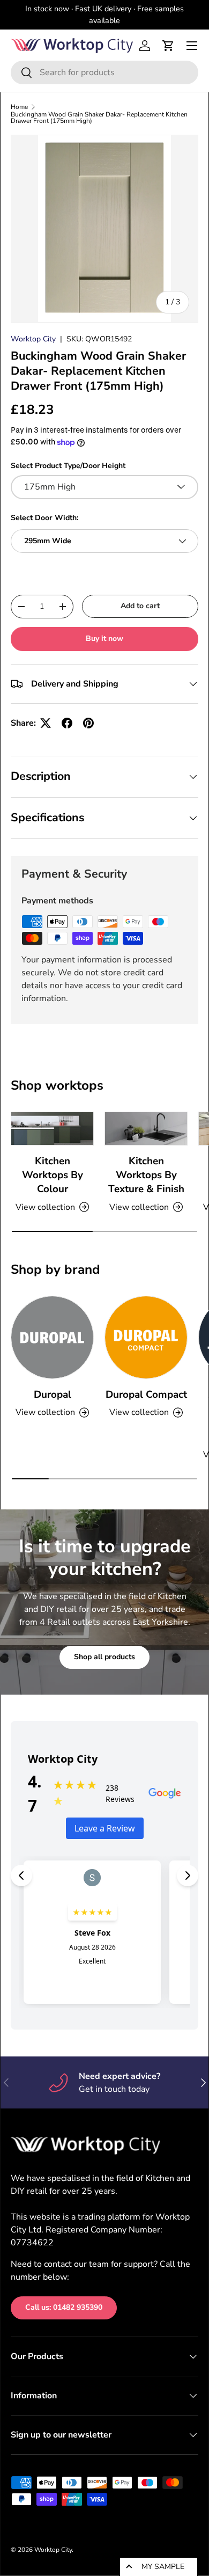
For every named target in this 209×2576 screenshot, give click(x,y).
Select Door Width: (44, 518)
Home (19, 107)
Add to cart (140, 606)
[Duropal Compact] (146, 1337)
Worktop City (33, 339)
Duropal (53, 1395)
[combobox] (104, 72)
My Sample (163, 2567)
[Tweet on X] (46, 723)
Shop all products (104, 1657)
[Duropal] (52, 1337)
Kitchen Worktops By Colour (53, 1175)
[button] (168, 46)
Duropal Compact (146, 1395)
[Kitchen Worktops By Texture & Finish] (146, 1129)
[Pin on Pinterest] (88, 723)
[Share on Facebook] (67, 723)
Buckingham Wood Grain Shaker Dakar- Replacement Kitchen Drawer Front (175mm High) (99, 118)
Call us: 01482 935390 (64, 2307)
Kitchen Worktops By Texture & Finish (146, 1175)
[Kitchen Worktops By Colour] (52, 1129)
